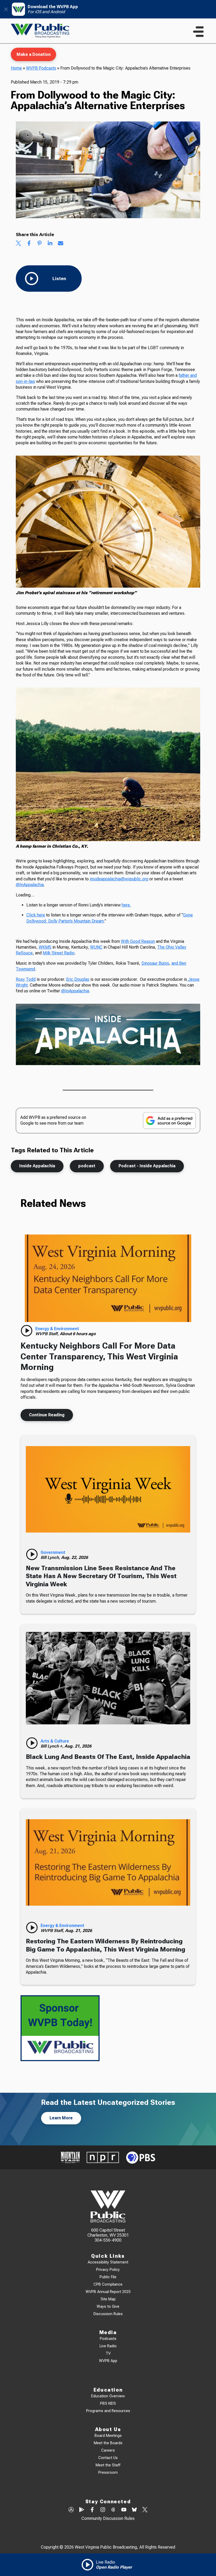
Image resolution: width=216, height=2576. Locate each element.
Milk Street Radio (59, 953)
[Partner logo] (70, 2157)
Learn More (61, 2118)
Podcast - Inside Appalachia (147, 1166)
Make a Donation (34, 54)
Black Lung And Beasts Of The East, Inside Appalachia (108, 1757)
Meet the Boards (108, 2443)
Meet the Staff (108, 2465)
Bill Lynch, (51, 1557)
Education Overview (108, 2396)
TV (108, 2353)
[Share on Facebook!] (29, 244)
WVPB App (108, 2361)
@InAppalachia (30, 885)
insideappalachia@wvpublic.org (119, 879)
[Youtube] (124, 2510)
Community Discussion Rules (108, 2518)
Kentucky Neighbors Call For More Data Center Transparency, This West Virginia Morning (99, 1356)
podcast (87, 1166)
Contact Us (108, 2458)
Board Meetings (108, 2436)
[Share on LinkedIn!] (50, 244)
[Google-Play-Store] (82, 2510)
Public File (108, 2277)
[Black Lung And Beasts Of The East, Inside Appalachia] (108, 1678)
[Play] (27, 1331)
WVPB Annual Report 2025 (108, 2292)
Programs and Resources (108, 2411)
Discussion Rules (108, 2314)
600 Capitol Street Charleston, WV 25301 (108, 2233)
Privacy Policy (108, 2270)
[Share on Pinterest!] (40, 244)
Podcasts (108, 2339)
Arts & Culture (55, 1741)
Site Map (108, 2299)
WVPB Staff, (48, 1334)
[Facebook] (92, 2510)
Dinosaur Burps (155, 963)
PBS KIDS (108, 2404)
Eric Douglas (78, 979)
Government (53, 1552)
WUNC (96, 947)
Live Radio (108, 2346)
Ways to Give (108, 2307)
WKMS (45, 947)
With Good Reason (138, 941)
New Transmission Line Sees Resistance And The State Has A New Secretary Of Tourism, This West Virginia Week (101, 1576)
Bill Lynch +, (53, 1746)
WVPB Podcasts (41, 68)
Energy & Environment (57, 1329)
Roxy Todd (26, 979)
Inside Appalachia (37, 1166)
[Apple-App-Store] (71, 2510)
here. (126, 905)
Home (16, 68)
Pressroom (108, 2473)
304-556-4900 (108, 2240)
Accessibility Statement (108, 2262)
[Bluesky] (134, 2510)
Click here (36, 915)
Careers (108, 2450)
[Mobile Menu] (198, 32)
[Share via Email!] (61, 244)
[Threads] (113, 2510)
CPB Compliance (108, 2284)
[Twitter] (145, 2510)
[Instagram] (103, 2510)
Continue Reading (47, 1415)
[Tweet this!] (18, 244)
